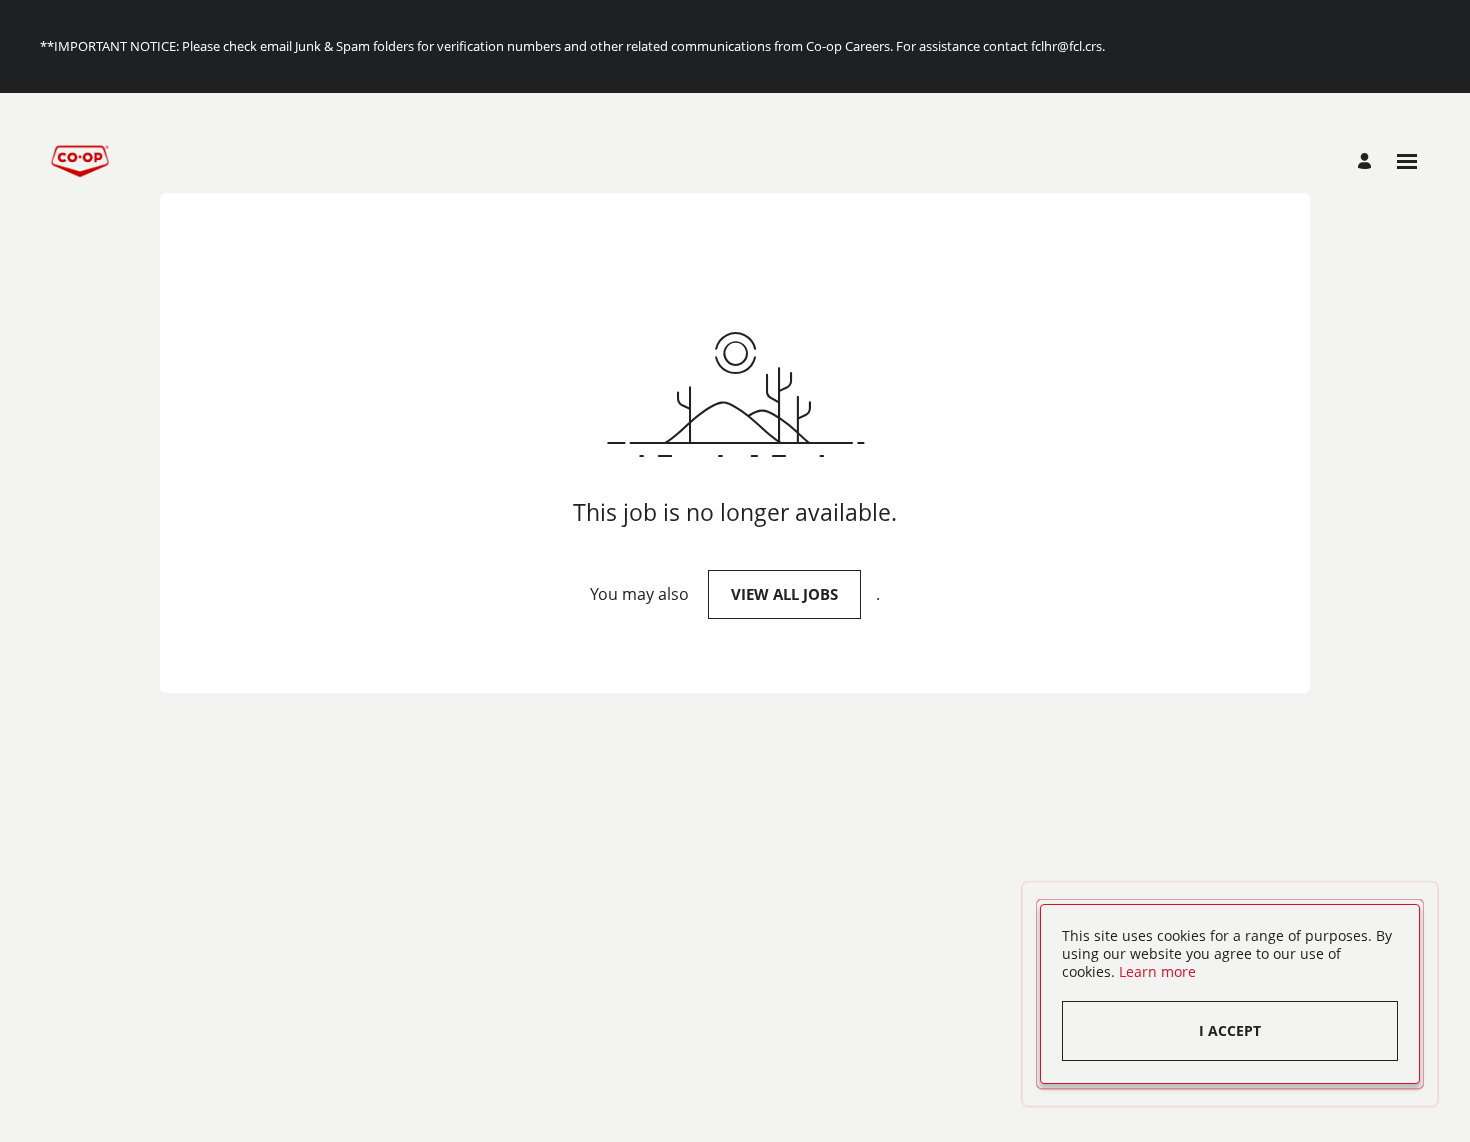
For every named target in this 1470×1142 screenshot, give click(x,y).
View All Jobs (784, 594)
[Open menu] (1407, 161)
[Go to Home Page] (80, 161)
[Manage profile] (1367, 161)
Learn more (1157, 971)
